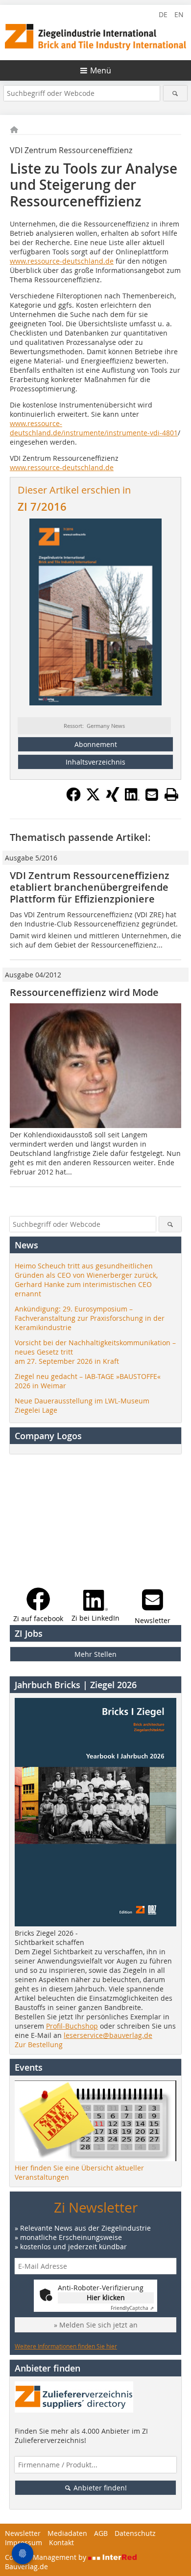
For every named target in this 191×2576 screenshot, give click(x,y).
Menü (101, 70)
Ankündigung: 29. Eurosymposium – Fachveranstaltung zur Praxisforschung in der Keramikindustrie (90, 1318)
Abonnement (96, 744)
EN (179, 14)
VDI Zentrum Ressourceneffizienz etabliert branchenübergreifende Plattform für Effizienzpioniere (90, 887)
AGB (101, 2533)
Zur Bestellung (39, 2045)
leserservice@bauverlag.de (108, 2035)
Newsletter (23, 2533)
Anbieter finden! (99, 2488)
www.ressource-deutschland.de (62, 261)
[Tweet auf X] (93, 799)
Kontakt (61, 2542)
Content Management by (47, 2557)
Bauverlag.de (26, 2566)
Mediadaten (67, 2533)
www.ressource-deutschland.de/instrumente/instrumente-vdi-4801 (94, 428)
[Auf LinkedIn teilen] (132, 799)
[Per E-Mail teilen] (152, 794)
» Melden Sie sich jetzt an (96, 2325)
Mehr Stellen (95, 1654)
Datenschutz (135, 2533)
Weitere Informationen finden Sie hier (66, 2346)
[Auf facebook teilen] (73, 799)
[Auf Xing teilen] (113, 799)
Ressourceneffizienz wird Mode (84, 992)
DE (163, 14)
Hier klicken (106, 2297)
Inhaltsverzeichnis (95, 762)
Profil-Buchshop (72, 2026)
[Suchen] (176, 93)
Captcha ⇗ (132, 2308)
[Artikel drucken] (171, 794)
